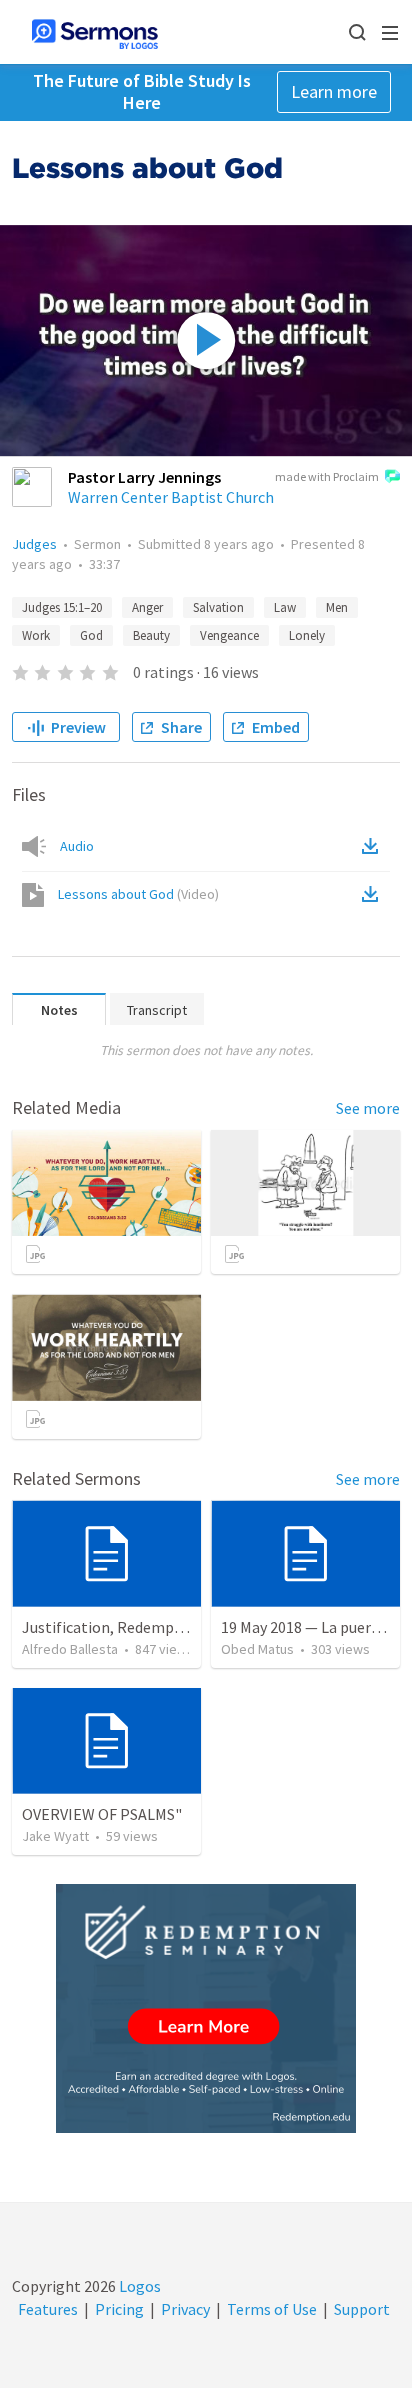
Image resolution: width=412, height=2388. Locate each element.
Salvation (218, 607)
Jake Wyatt (55, 1836)
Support (362, 2309)
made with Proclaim (327, 476)
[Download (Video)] (374, 894)
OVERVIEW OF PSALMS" (102, 1814)
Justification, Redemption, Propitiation (159, 1627)
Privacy (185, 2309)
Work (36, 635)
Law (285, 607)
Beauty (151, 635)
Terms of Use (272, 2309)
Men (337, 607)
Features (48, 2309)
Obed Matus (257, 1649)
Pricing (119, 2309)
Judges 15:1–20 (62, 607)
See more (368, 1108)
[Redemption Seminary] (206, 2008)
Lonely (307, 635)
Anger (147, 607)
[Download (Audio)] (374, 846)
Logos (138, 2286)
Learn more (334, 91)
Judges (34, 544)
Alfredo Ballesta (70, 1649)
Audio (77, 846)
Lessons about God (138, 894)
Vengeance (229, 635)
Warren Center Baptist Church (171, 497)
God (91, 635)
